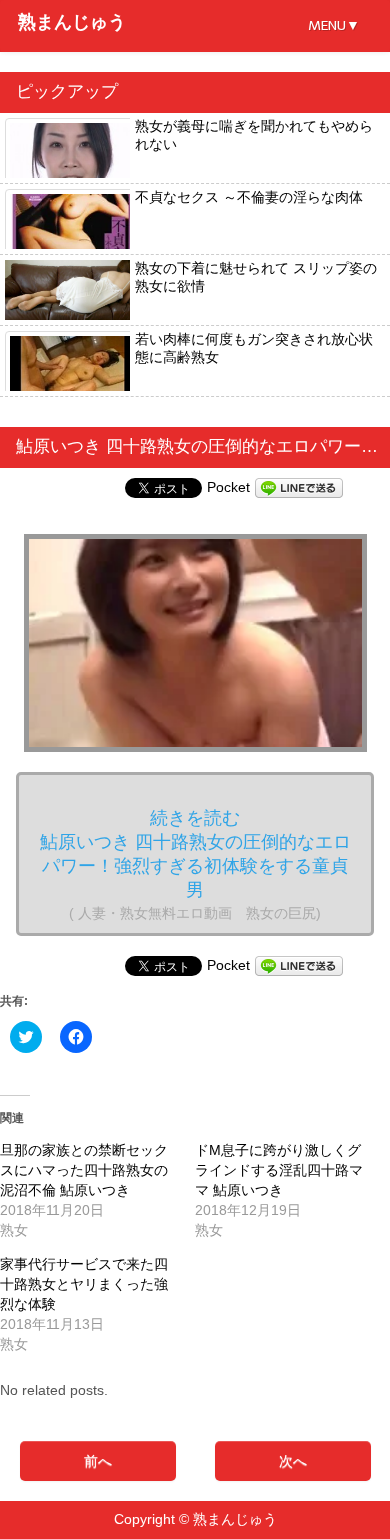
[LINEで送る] (299, 487)
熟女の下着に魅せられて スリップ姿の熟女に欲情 (256, 277)
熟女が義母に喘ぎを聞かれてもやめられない (254, 135)
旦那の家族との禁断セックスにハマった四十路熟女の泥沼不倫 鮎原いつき (84, 1170)
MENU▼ (334, 25)
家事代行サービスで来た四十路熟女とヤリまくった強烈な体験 (84, 1284)
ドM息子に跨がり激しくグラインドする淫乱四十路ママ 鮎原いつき (279, 1170)
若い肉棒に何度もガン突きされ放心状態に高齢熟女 (254, 348)
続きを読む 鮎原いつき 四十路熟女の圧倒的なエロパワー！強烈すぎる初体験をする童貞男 (195, 864)
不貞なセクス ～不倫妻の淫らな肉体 (249, 197)
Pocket (228, 487)
